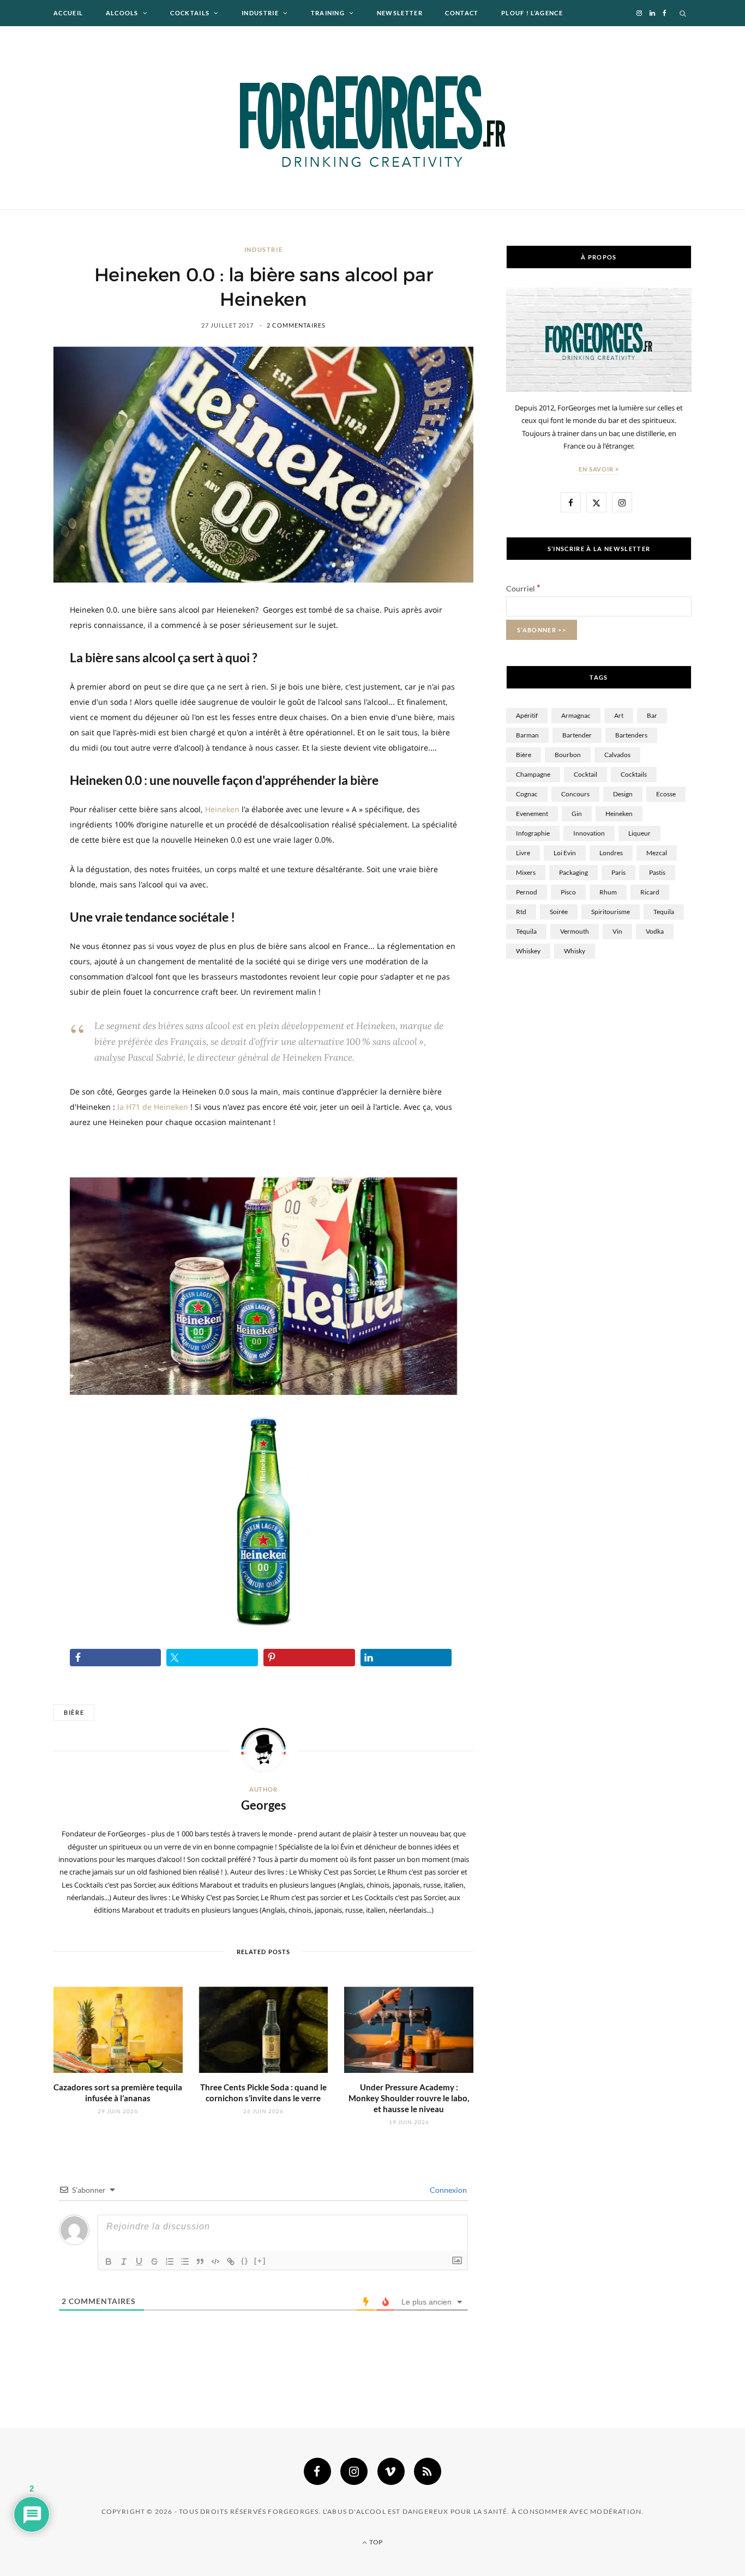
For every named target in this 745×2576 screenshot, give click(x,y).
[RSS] (428, 2471)
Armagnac (576, 715)
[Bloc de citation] (200, 2261)
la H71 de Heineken (153, 1107)
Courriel (523, 588)
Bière (74, 1712)
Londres (611, 853)
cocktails (634, 774)
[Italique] (124, 2261)
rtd (521, 912)
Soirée (559, 912)
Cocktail (585, 774)
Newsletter (400, 13)
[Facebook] (317, 2471)
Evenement (532, 814)
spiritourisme (611, 912)
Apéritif (527, 715)
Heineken (222, 809)
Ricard (650, 892)
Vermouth (575, 931)
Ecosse (666, 794)
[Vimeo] (391, 2471)
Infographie (533, 833)
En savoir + (599, 469)
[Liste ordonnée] (170, 2261)
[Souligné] (139, 2261)
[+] (260, 2261)
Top (375, 2542)
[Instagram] (354, 2471)
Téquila (526, 931)
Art (619, 715)
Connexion (447, 2190)
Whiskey (528, 951)
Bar (652, 715)
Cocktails (190, 13)
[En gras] (109, 2261)
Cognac (527, 794)
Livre (523, 853)
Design (623, 794)
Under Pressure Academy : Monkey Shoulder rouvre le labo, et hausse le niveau (409, 2098)
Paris (618, 872)
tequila (664, 912)
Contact (462, 13)
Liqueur (639, 833)
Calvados (617, 755)
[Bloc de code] (215, 2261)
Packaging (573, 872)
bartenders (631, 735)
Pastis (657, 872)
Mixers (526, 872)
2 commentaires (296, 325)
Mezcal (657, 853)
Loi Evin (565, 853)
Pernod (527, 892)
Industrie (260, 13)
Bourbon (568, 755)
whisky (575, 951)
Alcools (122, 13)
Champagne (533, 774)
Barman (527, 735)
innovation (589, 833)
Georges (264, 1805)
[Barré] (154, 2261)
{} (245, 2261)
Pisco (568, 892)
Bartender (577, 735)
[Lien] (231, 2261)
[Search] (683, 13)
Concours (575, 794)
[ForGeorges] (372, 118)
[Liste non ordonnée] (185, 2261)
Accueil (68, 13)
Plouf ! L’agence (532, 13)
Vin (617, 931)
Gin (577, 814)
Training (328, 13)
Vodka (655, 931)
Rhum (608, 892)
